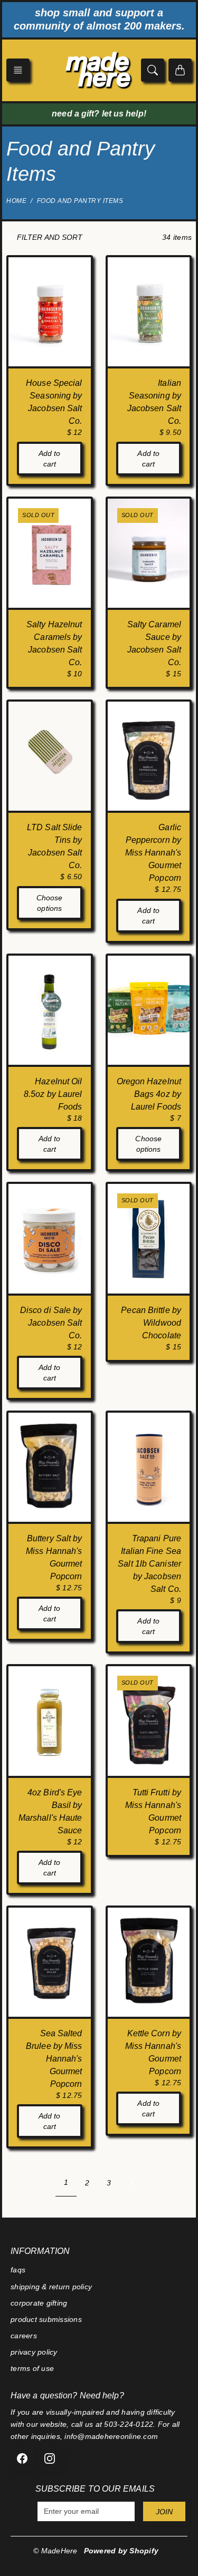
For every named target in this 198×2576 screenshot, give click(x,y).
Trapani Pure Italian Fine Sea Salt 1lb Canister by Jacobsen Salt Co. (149, 1564)
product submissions (46, 2319)
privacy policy (34, 2352)
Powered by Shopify (121, 2551)
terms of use (32, 2368)
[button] (18, 70)
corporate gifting (39, 2303)
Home (16, 201)
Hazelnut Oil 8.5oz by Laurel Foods (53, 1094)
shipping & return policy (51, 2287)
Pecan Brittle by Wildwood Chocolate (151, 1323)
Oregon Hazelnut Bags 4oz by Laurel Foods (149, 1094)
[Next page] (131, 2183)
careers (24, 2336)
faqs (18, 2270)
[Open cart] (180, 70)
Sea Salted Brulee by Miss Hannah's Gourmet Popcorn (54, 2059)
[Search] (153, 70)
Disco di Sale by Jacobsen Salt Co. (51, 1323)
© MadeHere (55, 2551)
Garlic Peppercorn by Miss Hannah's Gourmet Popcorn (153, 853)
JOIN (164, 2512)
